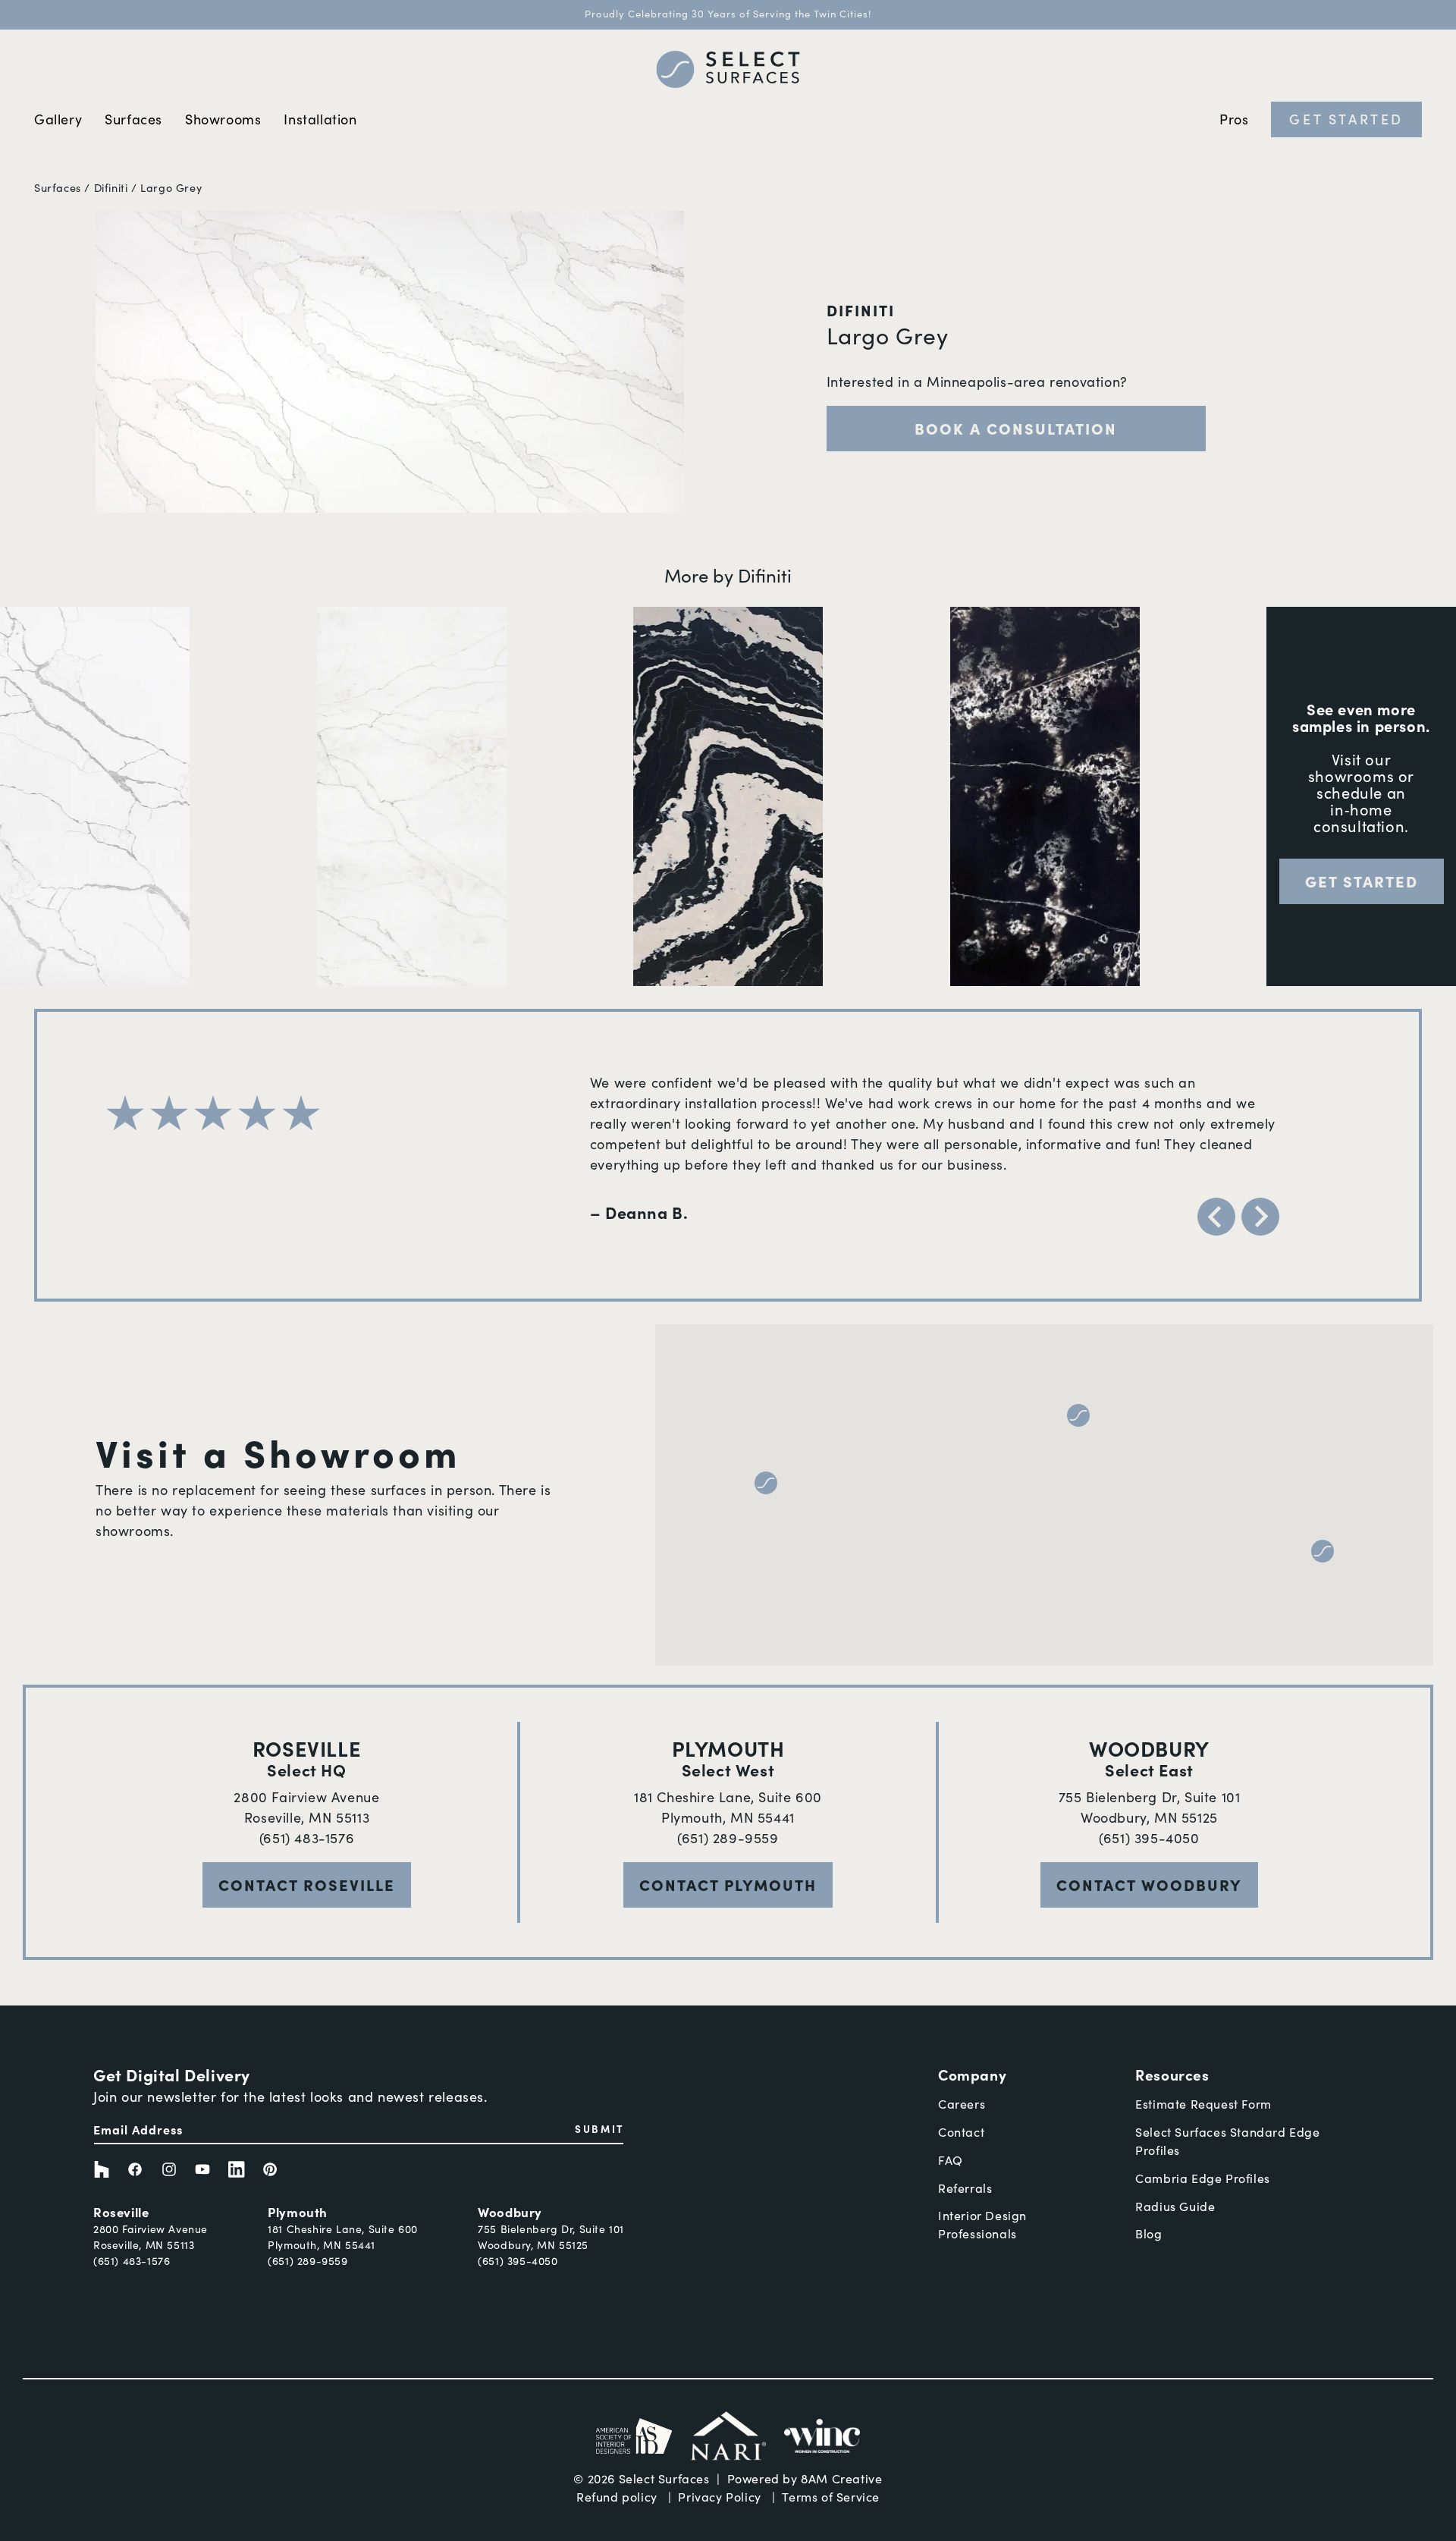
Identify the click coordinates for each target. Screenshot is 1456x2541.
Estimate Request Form (1203, 2104)
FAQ (951, 2160)
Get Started (1346, 119)
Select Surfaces (664, 2478)
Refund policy (617, 2497)
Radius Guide (1175, 2206)
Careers (962, 2104)
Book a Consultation (1016, 428)
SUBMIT (599, 2128)
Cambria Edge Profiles (1203, 2178)
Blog (1148, 2233)
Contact (961, 2132)
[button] (1078, 1415)
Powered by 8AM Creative (805, 2478)
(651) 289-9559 (728, 1838)
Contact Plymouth (728, 1884)
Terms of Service (831, 2497)
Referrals (965, 2188)
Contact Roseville (307, 1884)
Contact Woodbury (1149, 1884)
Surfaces (58, 187)
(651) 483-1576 (307, 1838)
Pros (1234, 119)
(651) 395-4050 (1149, 1838)
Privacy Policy (719, 2497)
